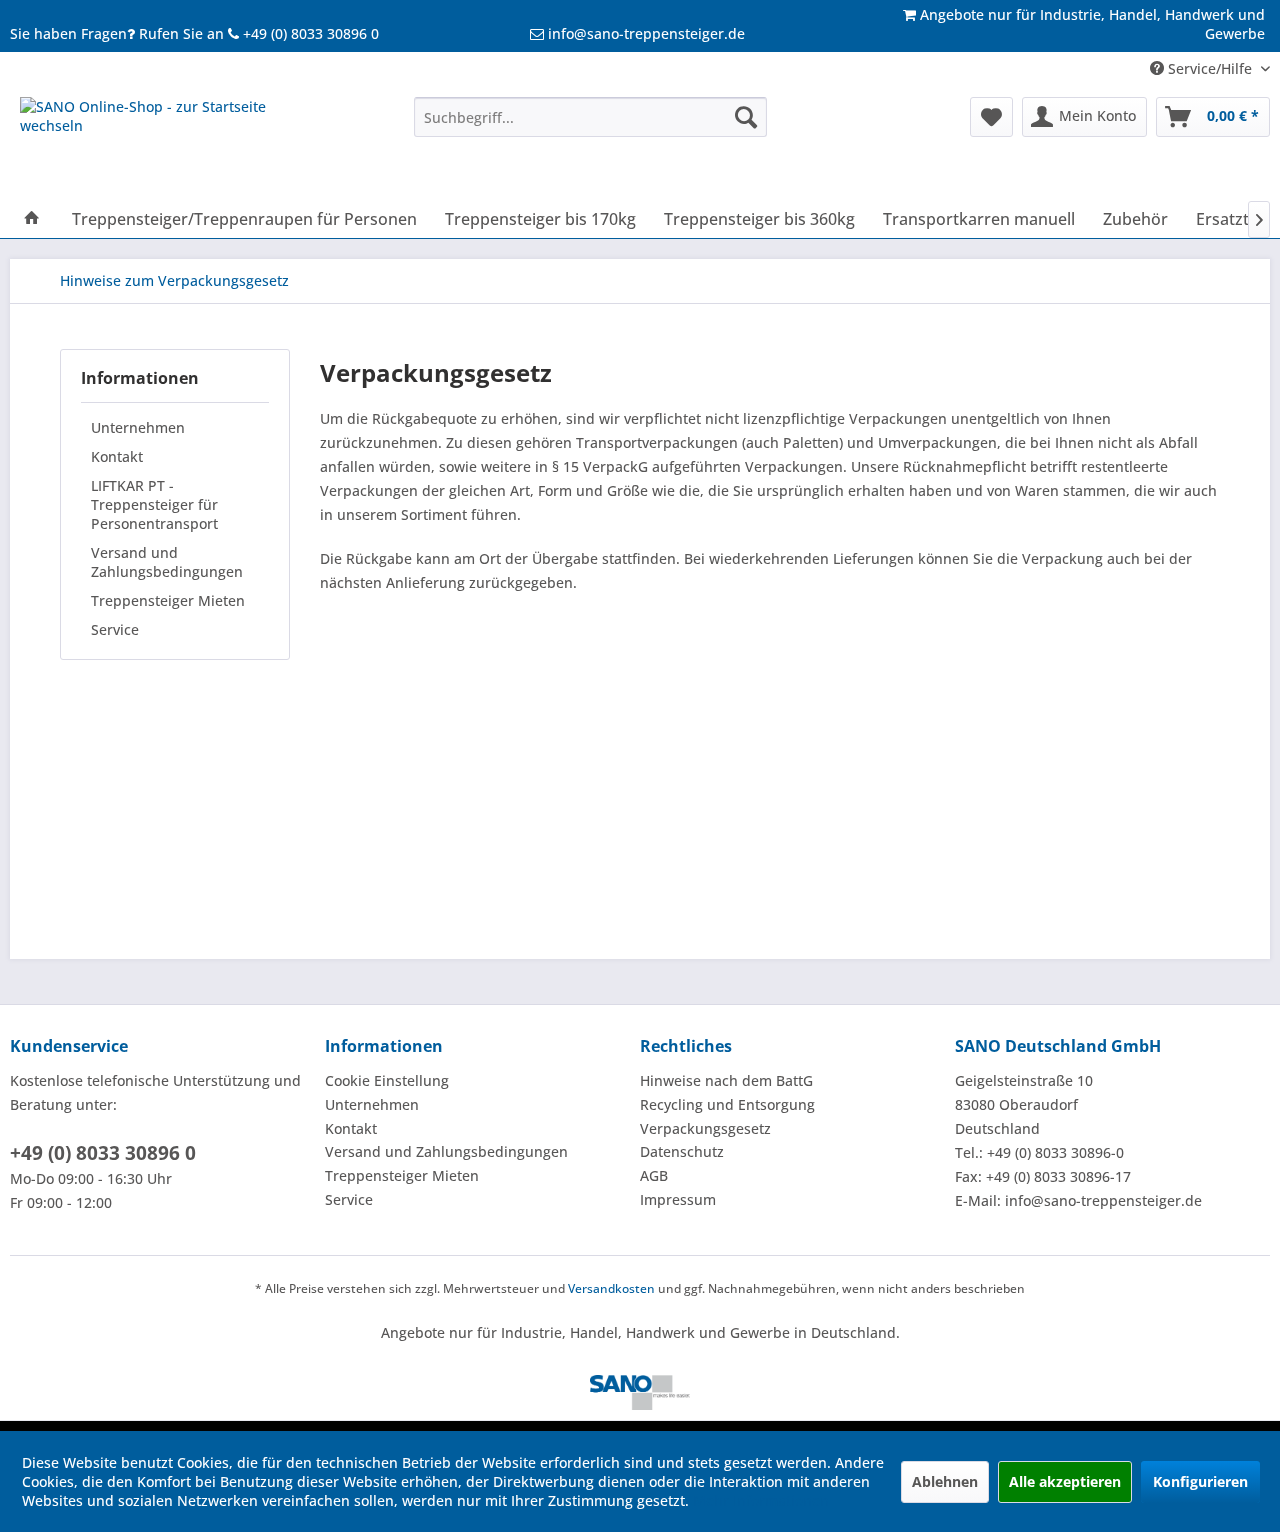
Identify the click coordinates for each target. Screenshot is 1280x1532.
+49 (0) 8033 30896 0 (103, 1153)
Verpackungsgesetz (705, 1128)
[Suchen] (746, 117)
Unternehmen (138, 427)
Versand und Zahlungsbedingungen (167, 562)
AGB (654, 1175)
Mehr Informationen (761, 1500)
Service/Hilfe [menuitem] (1210, 68)
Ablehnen (945, 1481)
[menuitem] (590, 117)
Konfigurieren (1200, 1481)
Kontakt (117, 456)
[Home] (32, 219)
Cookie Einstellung (387, 1080)
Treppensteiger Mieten (168, 600)
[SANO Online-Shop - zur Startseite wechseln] (171, 143)
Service (115, 629)
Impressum (678, 1199)
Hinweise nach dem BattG (726, 1080)
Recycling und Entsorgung (727, 1104)
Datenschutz (682, 1151)
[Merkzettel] (991, 117)
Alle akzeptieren (1065, 1481)
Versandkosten (611, 1288)
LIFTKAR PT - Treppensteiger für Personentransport (154, 504)
